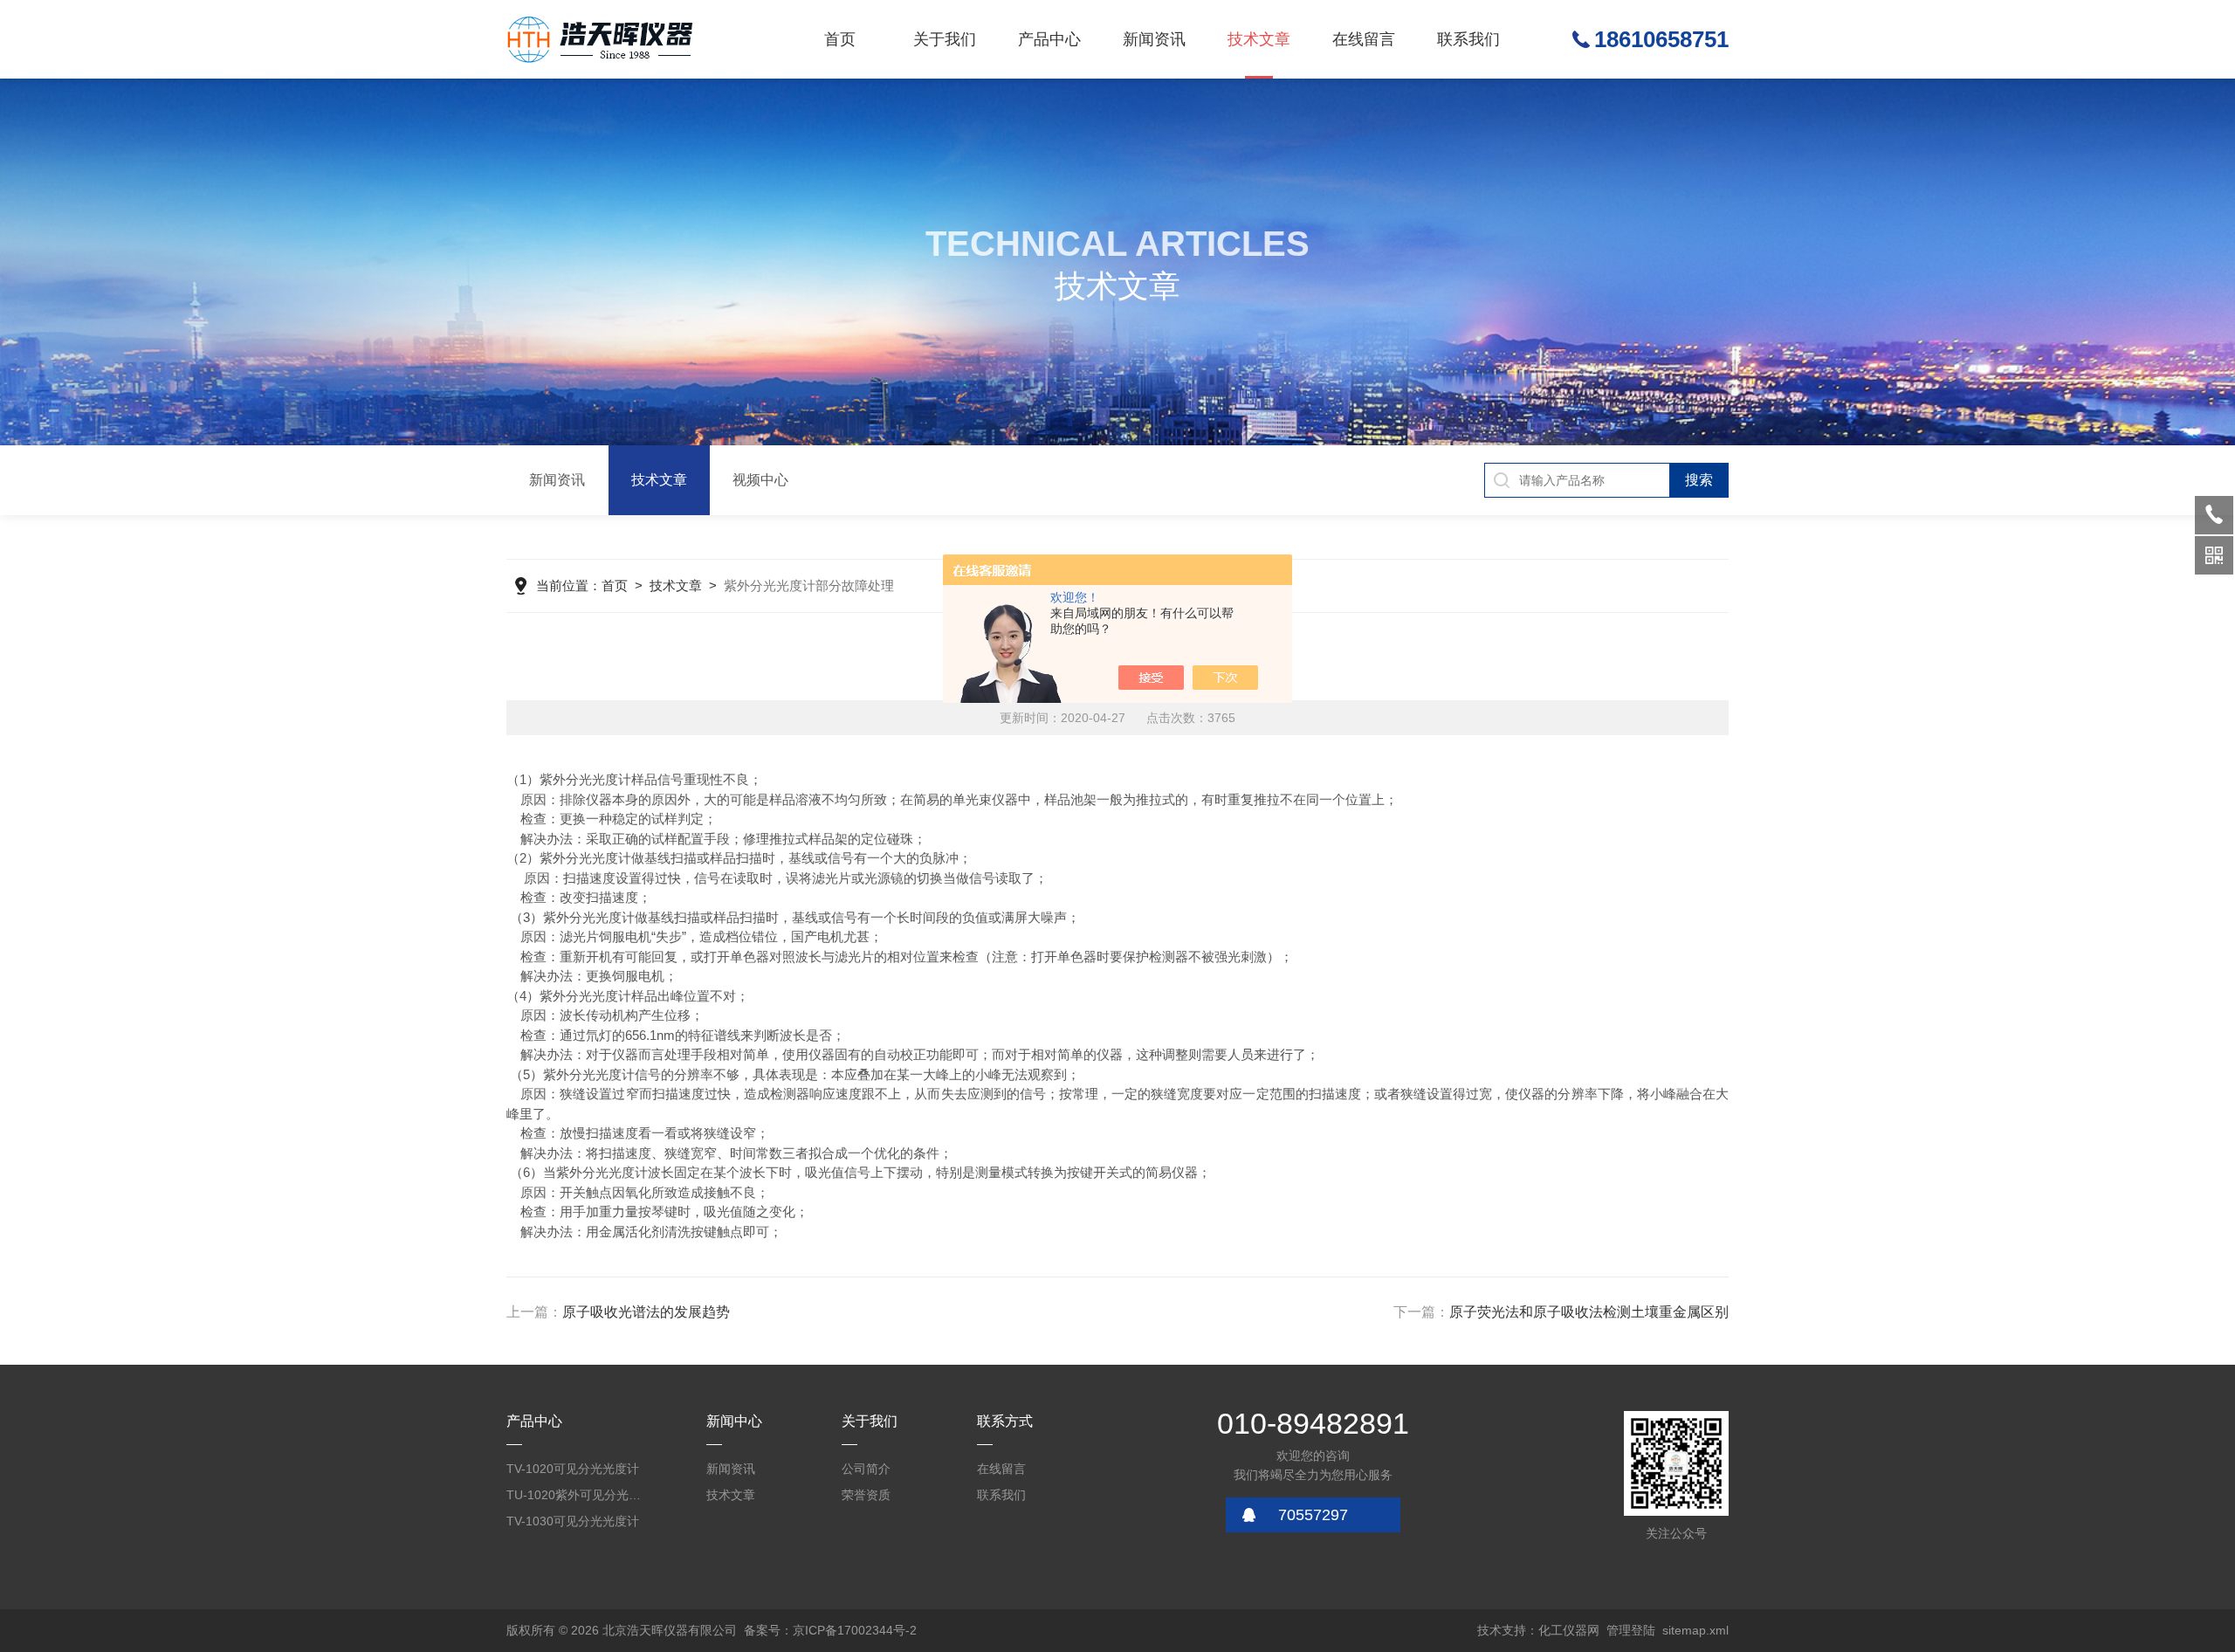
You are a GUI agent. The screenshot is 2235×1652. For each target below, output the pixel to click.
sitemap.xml (1695, 1630)
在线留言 (1364, 39)
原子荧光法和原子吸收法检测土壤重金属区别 (1589, 1312)
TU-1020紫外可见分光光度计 (576, 1495)
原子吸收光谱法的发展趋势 (646, 1312)
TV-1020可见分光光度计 (573, 1469)
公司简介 (866, 1469)
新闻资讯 (1154, 39)
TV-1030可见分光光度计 (573, 1521)
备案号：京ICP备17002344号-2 (830, 1630)
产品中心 (1049, 39)
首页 (840, 39)
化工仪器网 (1569, 1630)
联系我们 (1468, 39)
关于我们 (945, 39)
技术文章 (1259, 39)
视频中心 (760, 480)
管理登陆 (1631, 1630)
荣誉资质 (866, 1495)
